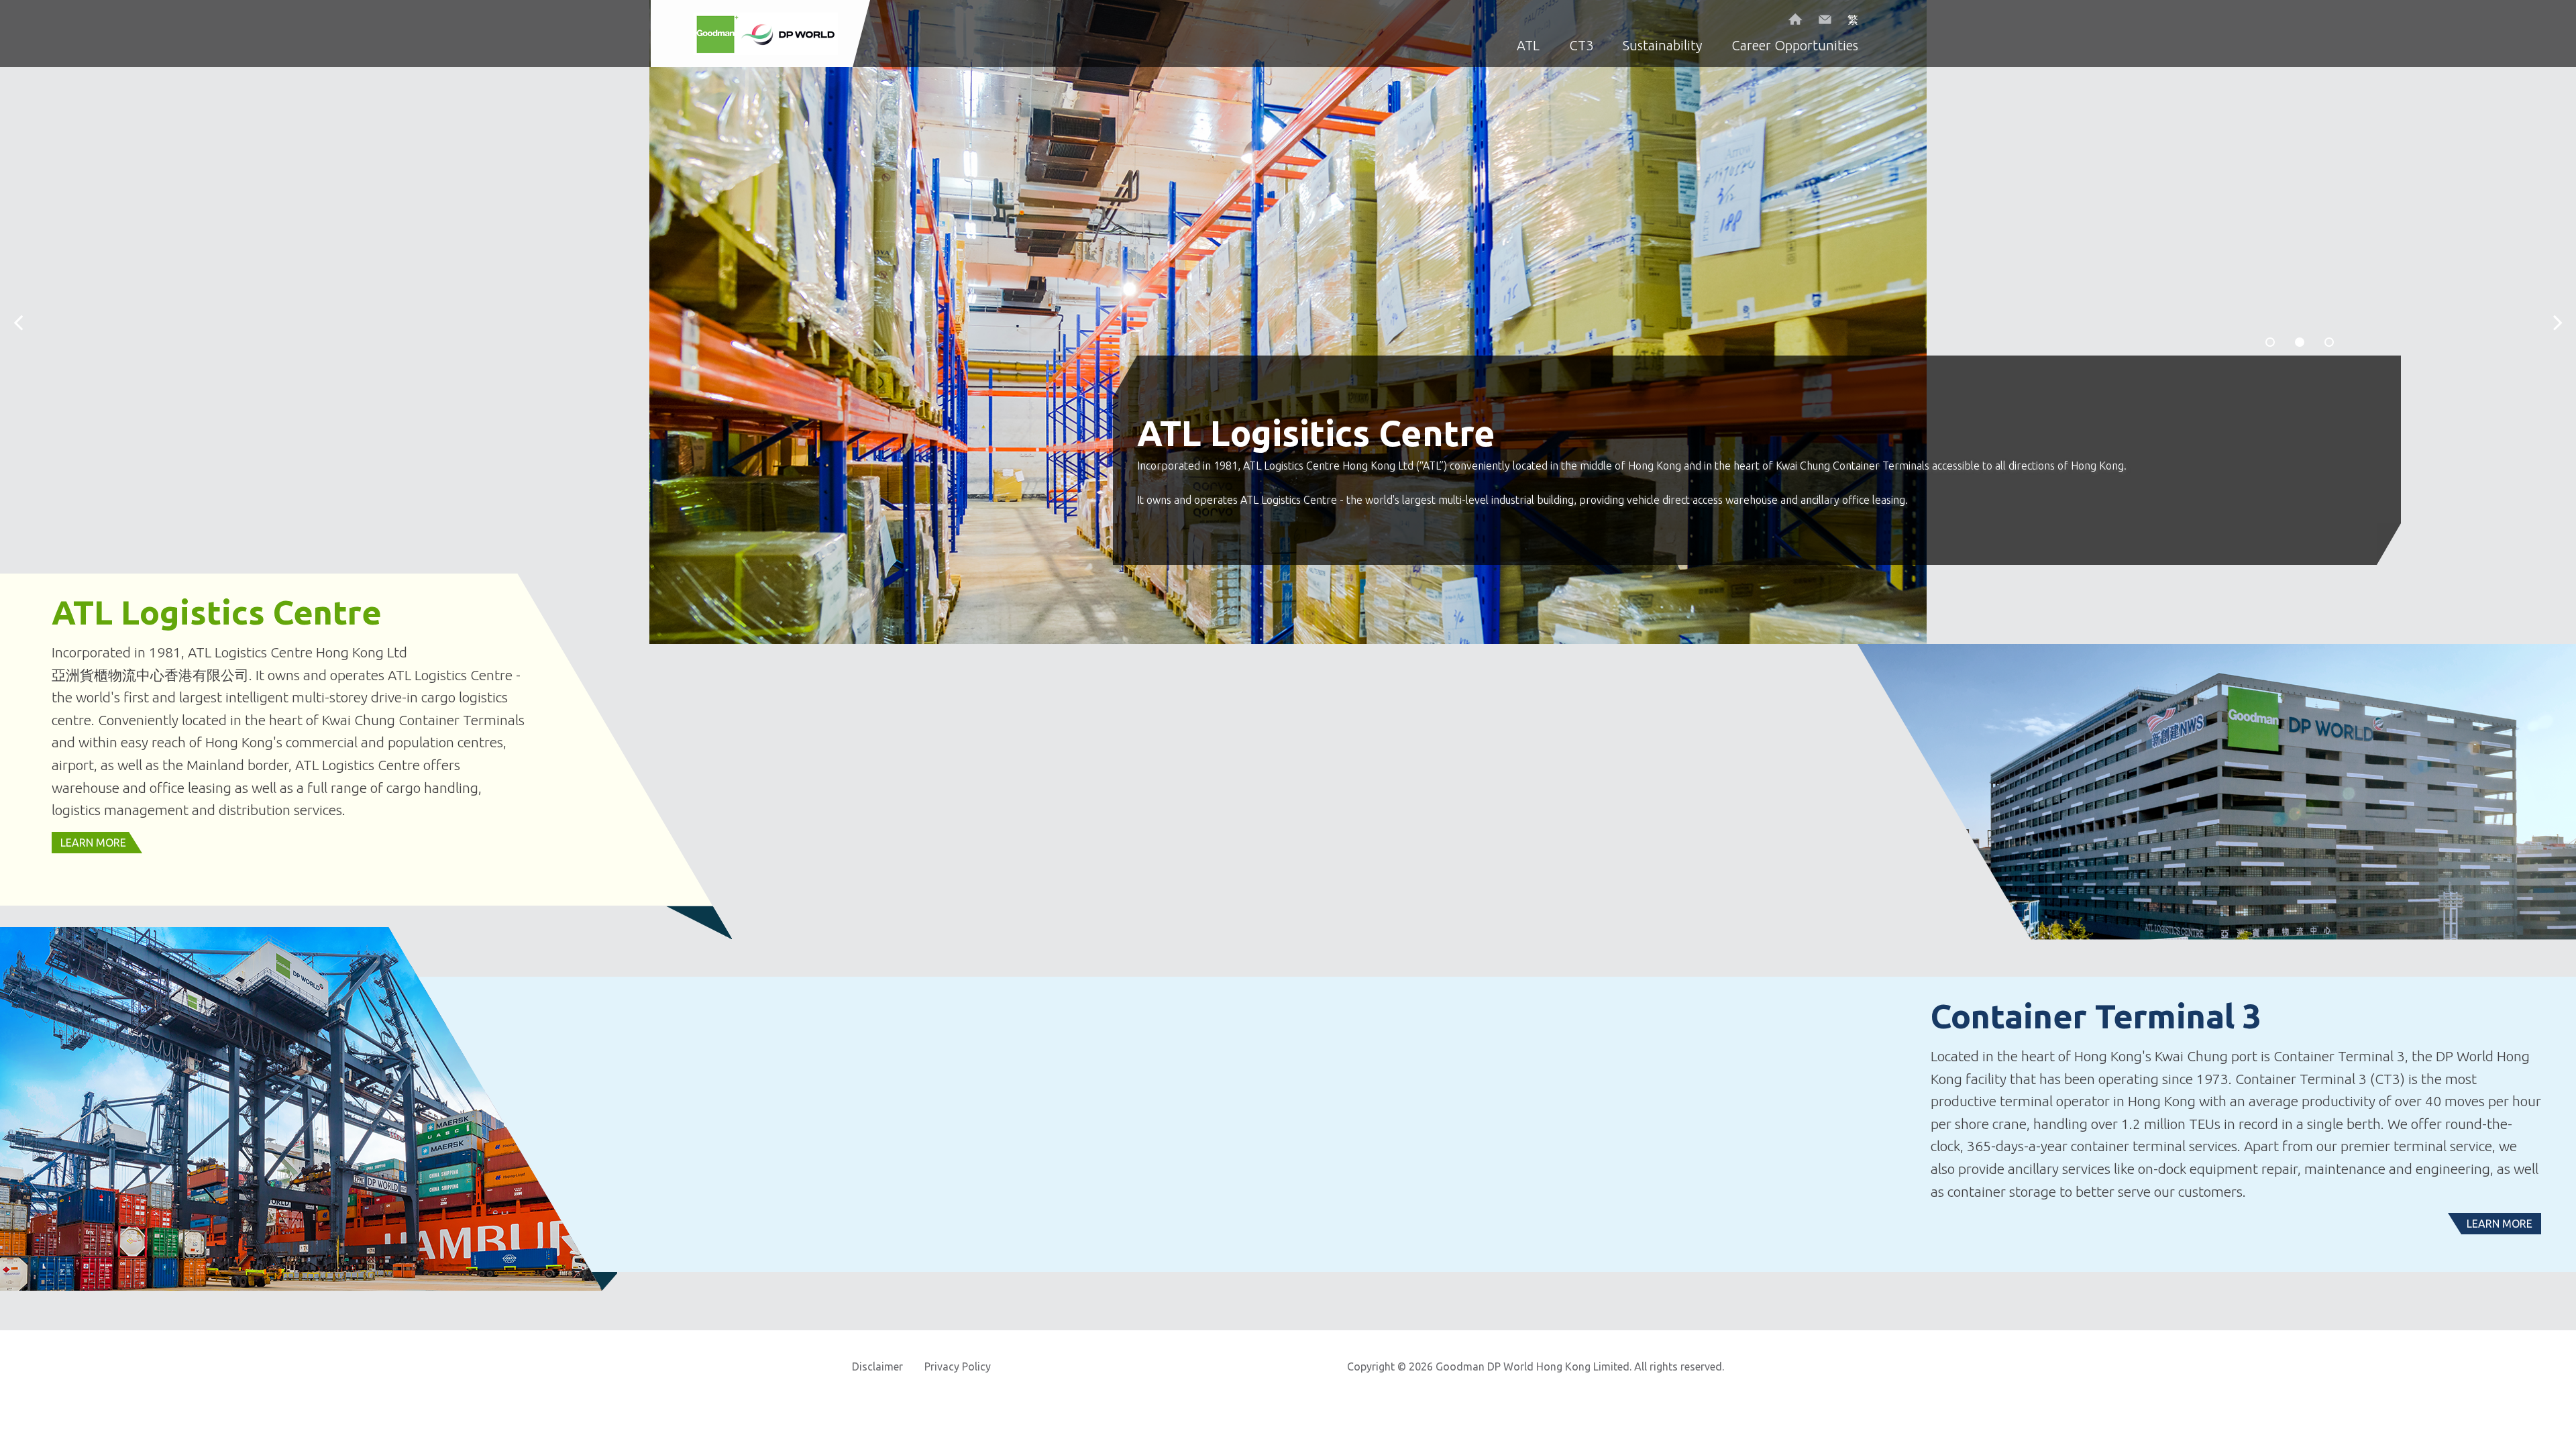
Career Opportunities (1795, 45)
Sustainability (1662, 45)
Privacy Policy (958, 1366)
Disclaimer (877, 1366)
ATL (1528, 45)
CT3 (1581, 45)
